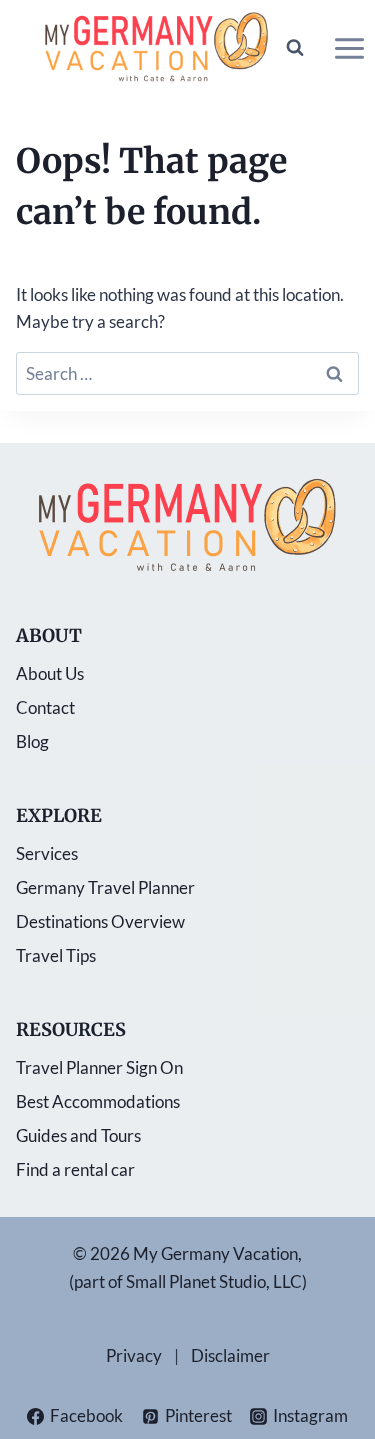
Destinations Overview (100, 921)
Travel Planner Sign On (99, 1067)
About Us (50, 673)
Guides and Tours (78, 1135)
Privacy (134, 1355)
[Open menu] (349, 48)
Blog (32, 741)
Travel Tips (56, 955)
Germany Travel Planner (105, 887)
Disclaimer (230, 1355)
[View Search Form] (295, 48)
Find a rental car (75, 1169)
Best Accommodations (98, 1101)
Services (47, 853)
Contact (45, 707)
